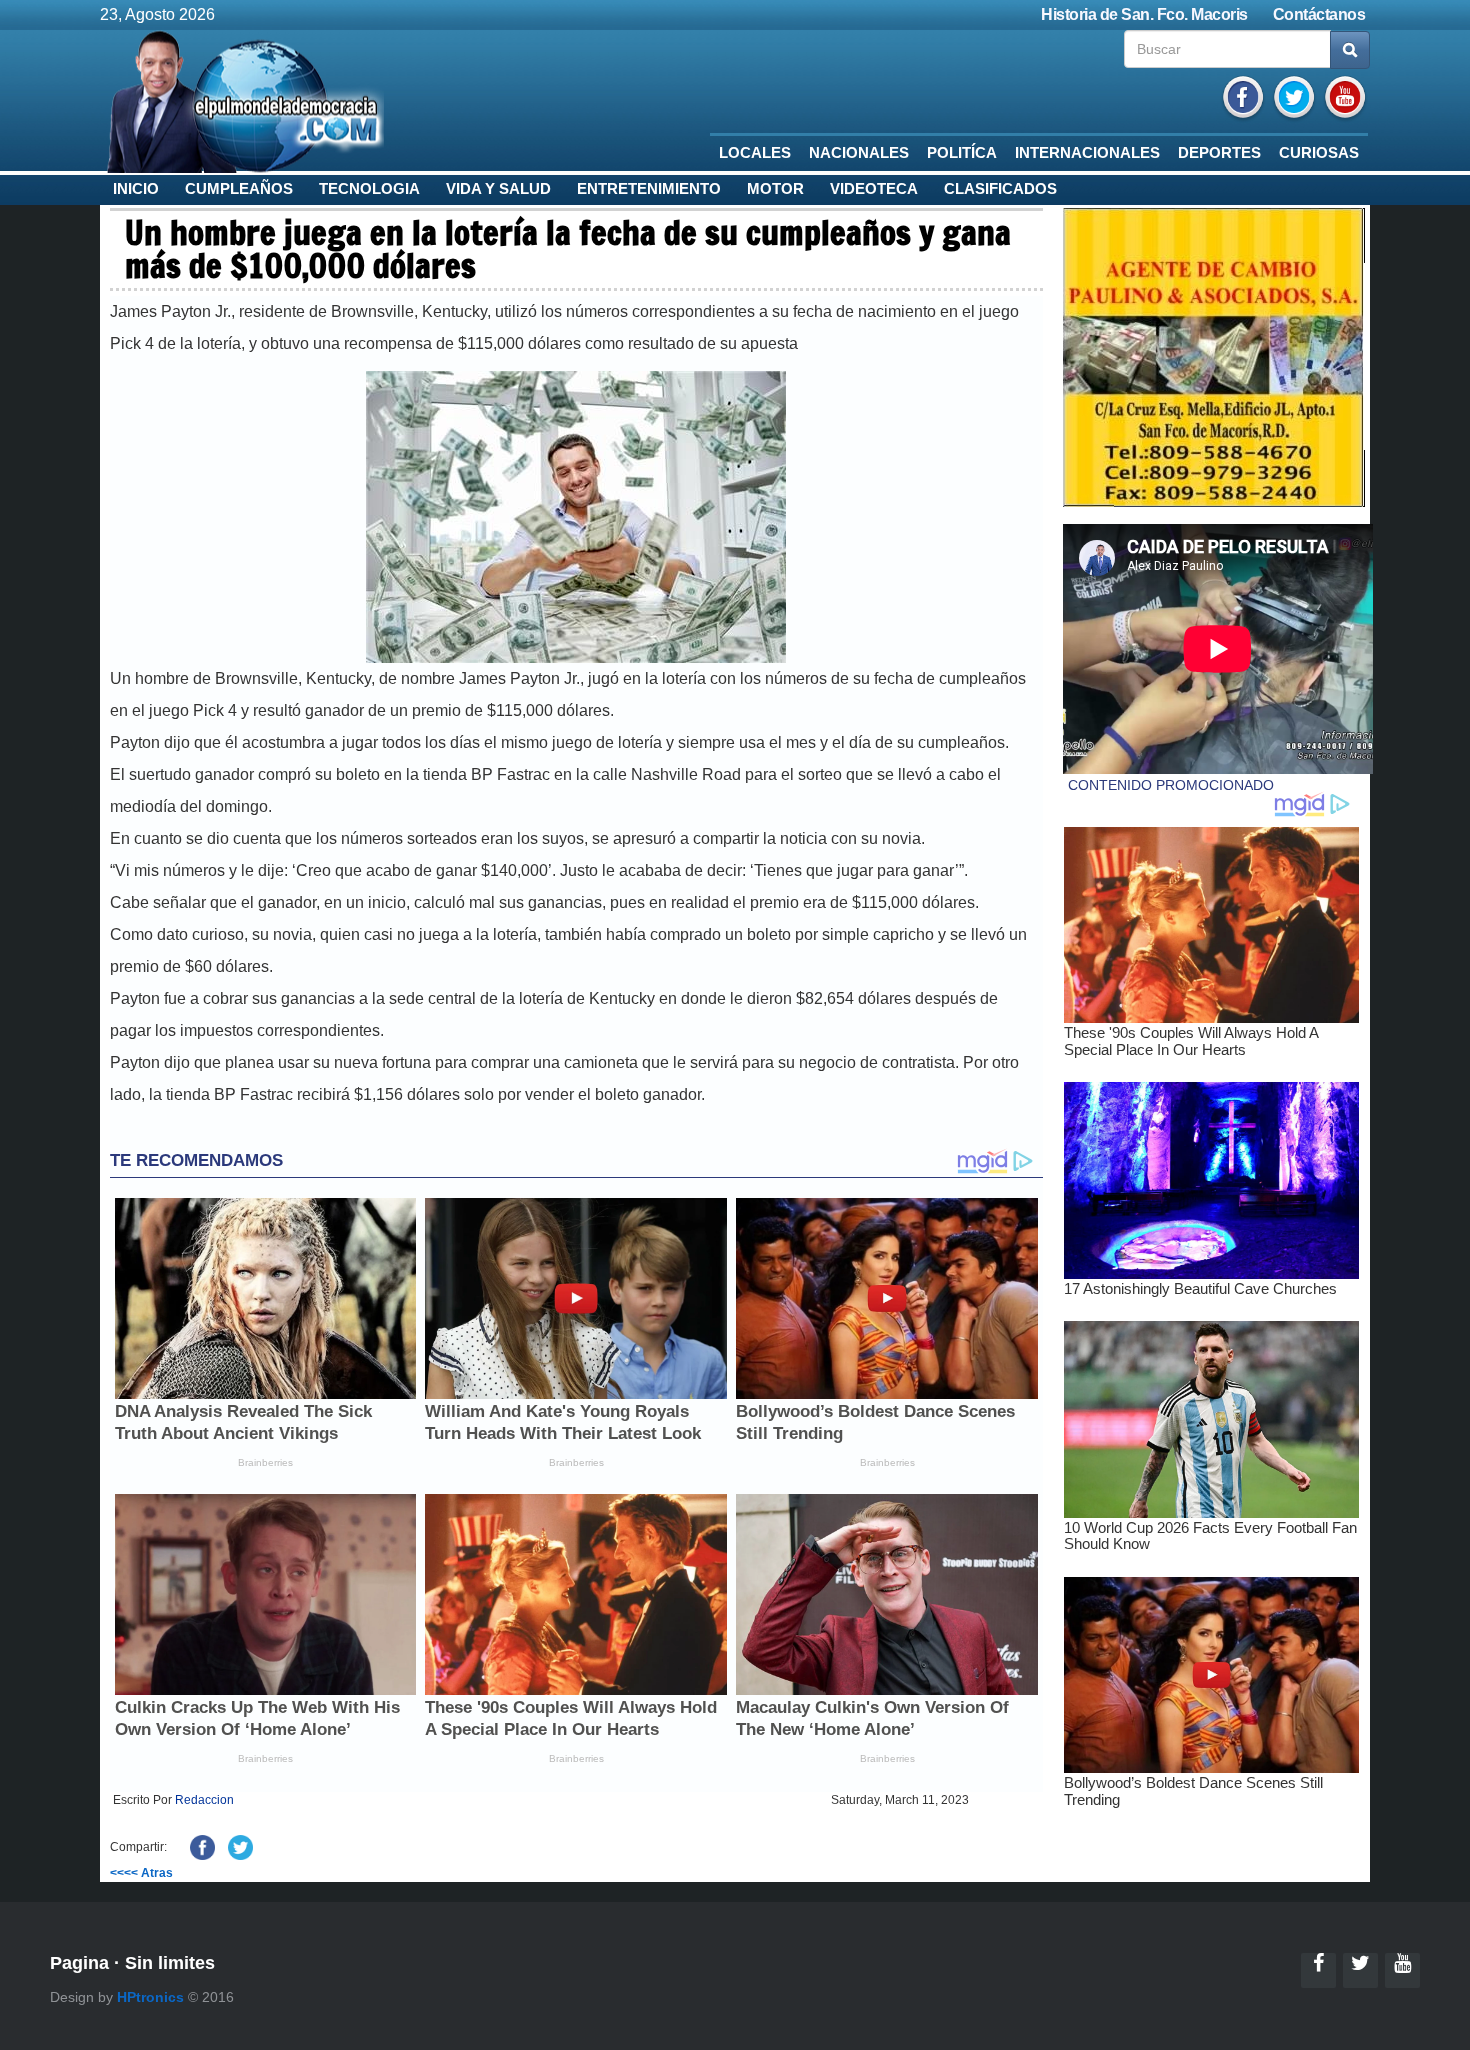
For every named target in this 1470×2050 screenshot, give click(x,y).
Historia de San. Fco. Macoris (1144, 14)
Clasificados (1000, 189)
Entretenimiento (649, 189)
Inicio (136, 189)
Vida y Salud (498, 189)
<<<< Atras (141, 1873)
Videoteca (874, 189)
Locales (755, 153)
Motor (775, 189)
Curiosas (1319, 153)
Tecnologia (369, 189)
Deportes (1219, 153)
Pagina (79, 1963)
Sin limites (170, 1963)
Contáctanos (1319, 14)
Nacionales (859, 153)
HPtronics (150, 1997)
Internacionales (1087, 153)
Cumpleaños (239, 189)
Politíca (962, 153)
